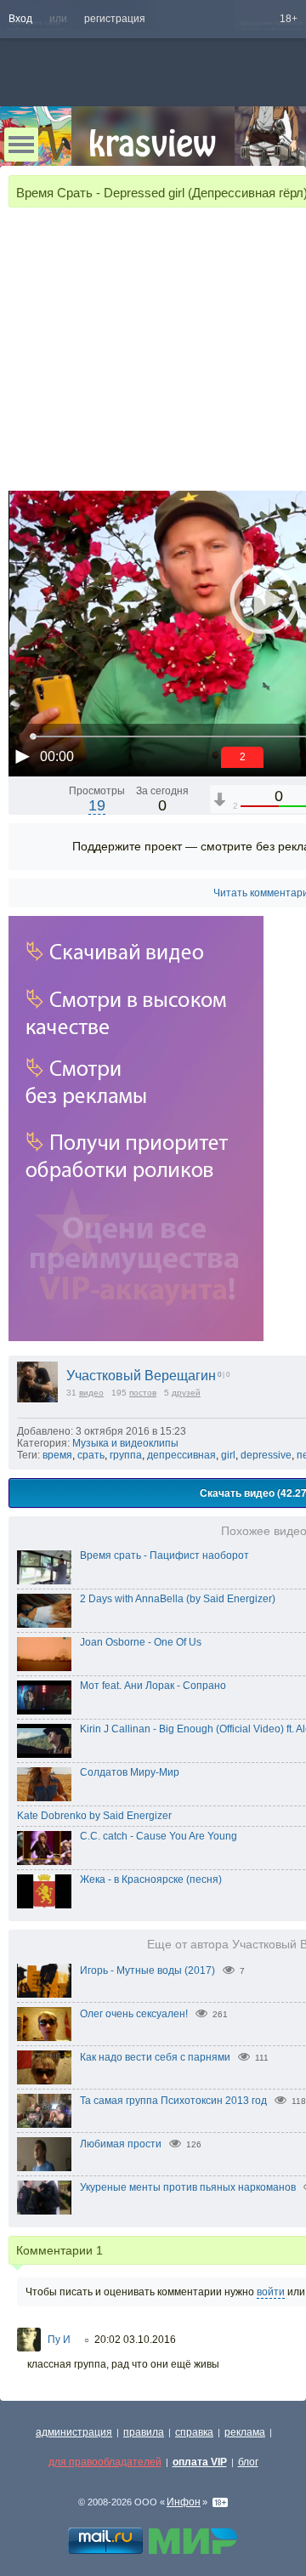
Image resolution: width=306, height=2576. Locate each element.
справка (194, 2432)
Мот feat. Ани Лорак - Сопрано (153, 1686)
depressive (266, 1455)
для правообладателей (105, 2462)
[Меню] (21, 145)
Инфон (184, 2502)
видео (91, 1393)
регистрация (115, 19)
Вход (20, 19)
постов (143, 1393)
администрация (74, 2432)
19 (97, 805)
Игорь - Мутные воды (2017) (147, 1970)
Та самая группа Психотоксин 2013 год (173, 2101)
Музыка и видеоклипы (125, 1443)
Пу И (59, 2340)
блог (248, 2462)
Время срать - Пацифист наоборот (164, 1555)
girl (228, 1455)
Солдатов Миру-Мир (130, 1772)
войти (271, 2292)
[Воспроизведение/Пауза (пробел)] (22, 756)
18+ (289, 19)
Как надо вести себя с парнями (155, 2057)
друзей (186, 1393)
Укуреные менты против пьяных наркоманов (188, 2187)
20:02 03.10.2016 (135, 2340)
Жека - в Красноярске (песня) (151, 1879)
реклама (245, 2432)
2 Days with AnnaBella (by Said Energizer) (178, 1599)
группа (126, 1455)
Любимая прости (121, 2144)
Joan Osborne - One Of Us (141, 1642)
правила (144, 2432)
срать (91, 1455)
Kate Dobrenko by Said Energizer (94, 1816)
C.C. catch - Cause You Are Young (159, 1836)
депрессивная (181, 1455)
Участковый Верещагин (141, 1376)
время (57, 1455)
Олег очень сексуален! (134, 2014)
